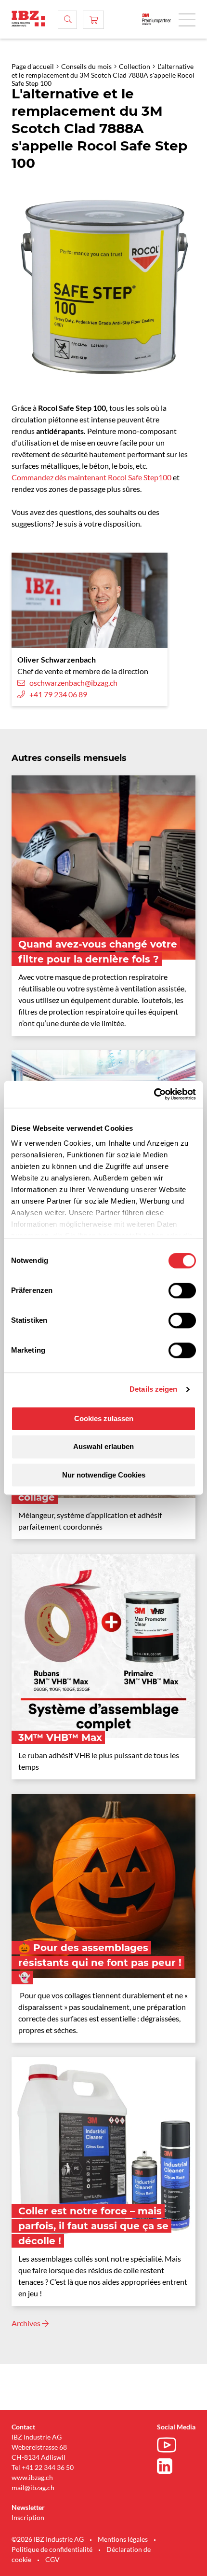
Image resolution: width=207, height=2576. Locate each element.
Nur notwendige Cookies (104, 1475)
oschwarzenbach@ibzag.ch (73, 683)
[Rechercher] (67, 20)
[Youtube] (169, 2446)
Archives (27, 2323)
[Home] (28, 19)
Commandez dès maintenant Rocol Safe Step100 (91, 477)
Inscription (28, 2517)
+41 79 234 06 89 (58, 694)
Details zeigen (153, 1389)
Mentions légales (123, 2539)
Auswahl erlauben (103, 1447)
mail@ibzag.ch (33, 2488)
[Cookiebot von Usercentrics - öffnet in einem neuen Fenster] (154, 1094)
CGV (52, 2559)
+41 (27, 2467)
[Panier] (93, 20)
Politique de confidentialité (52, 2549)
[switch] (182, 1290)
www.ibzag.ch (32, 2477)
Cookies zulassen (104, 1418)
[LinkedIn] (169, 2466)
